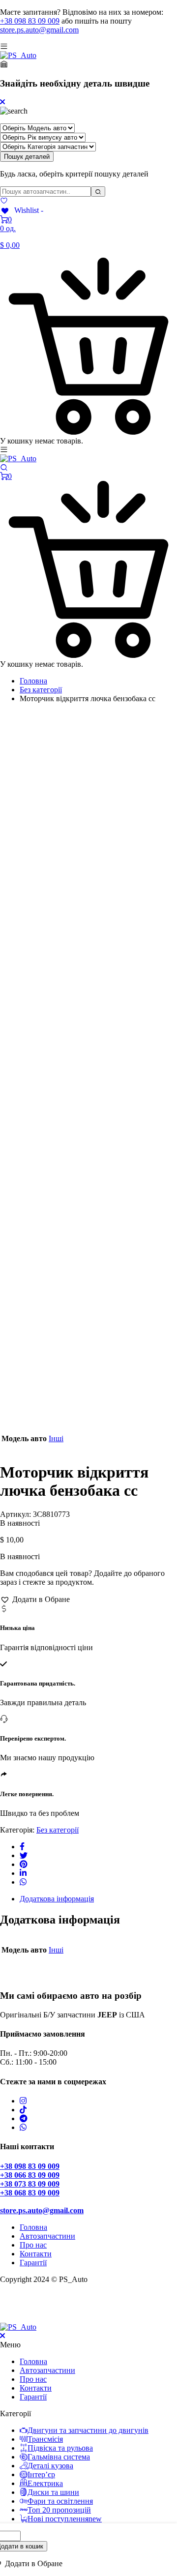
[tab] (98, 1899)
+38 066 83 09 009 (30, 2175)
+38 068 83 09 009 (30, 2193)
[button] (35, 1599)
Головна (33, 681)
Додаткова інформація (57, 1899)
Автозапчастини (47, 2236)
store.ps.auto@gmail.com (39, 30)
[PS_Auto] (18, 55)
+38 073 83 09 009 (30, 2184)
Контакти (36, 2254)
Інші (56, 1438)
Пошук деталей (27, 157)
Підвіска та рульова (60, 2448)
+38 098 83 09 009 (30, 21)
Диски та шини (53, 2492)
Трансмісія (45, 2439)
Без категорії (41, 690)
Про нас (33, 2245)
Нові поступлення (65, 2519)
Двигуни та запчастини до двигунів (88, 2430)
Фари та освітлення (60, 2501)
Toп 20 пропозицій (59, 2510)
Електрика (45, 2483)
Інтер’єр (41, 2474)
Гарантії (33, 2263)
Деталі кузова (50, 2466)
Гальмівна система (59, 2457)
